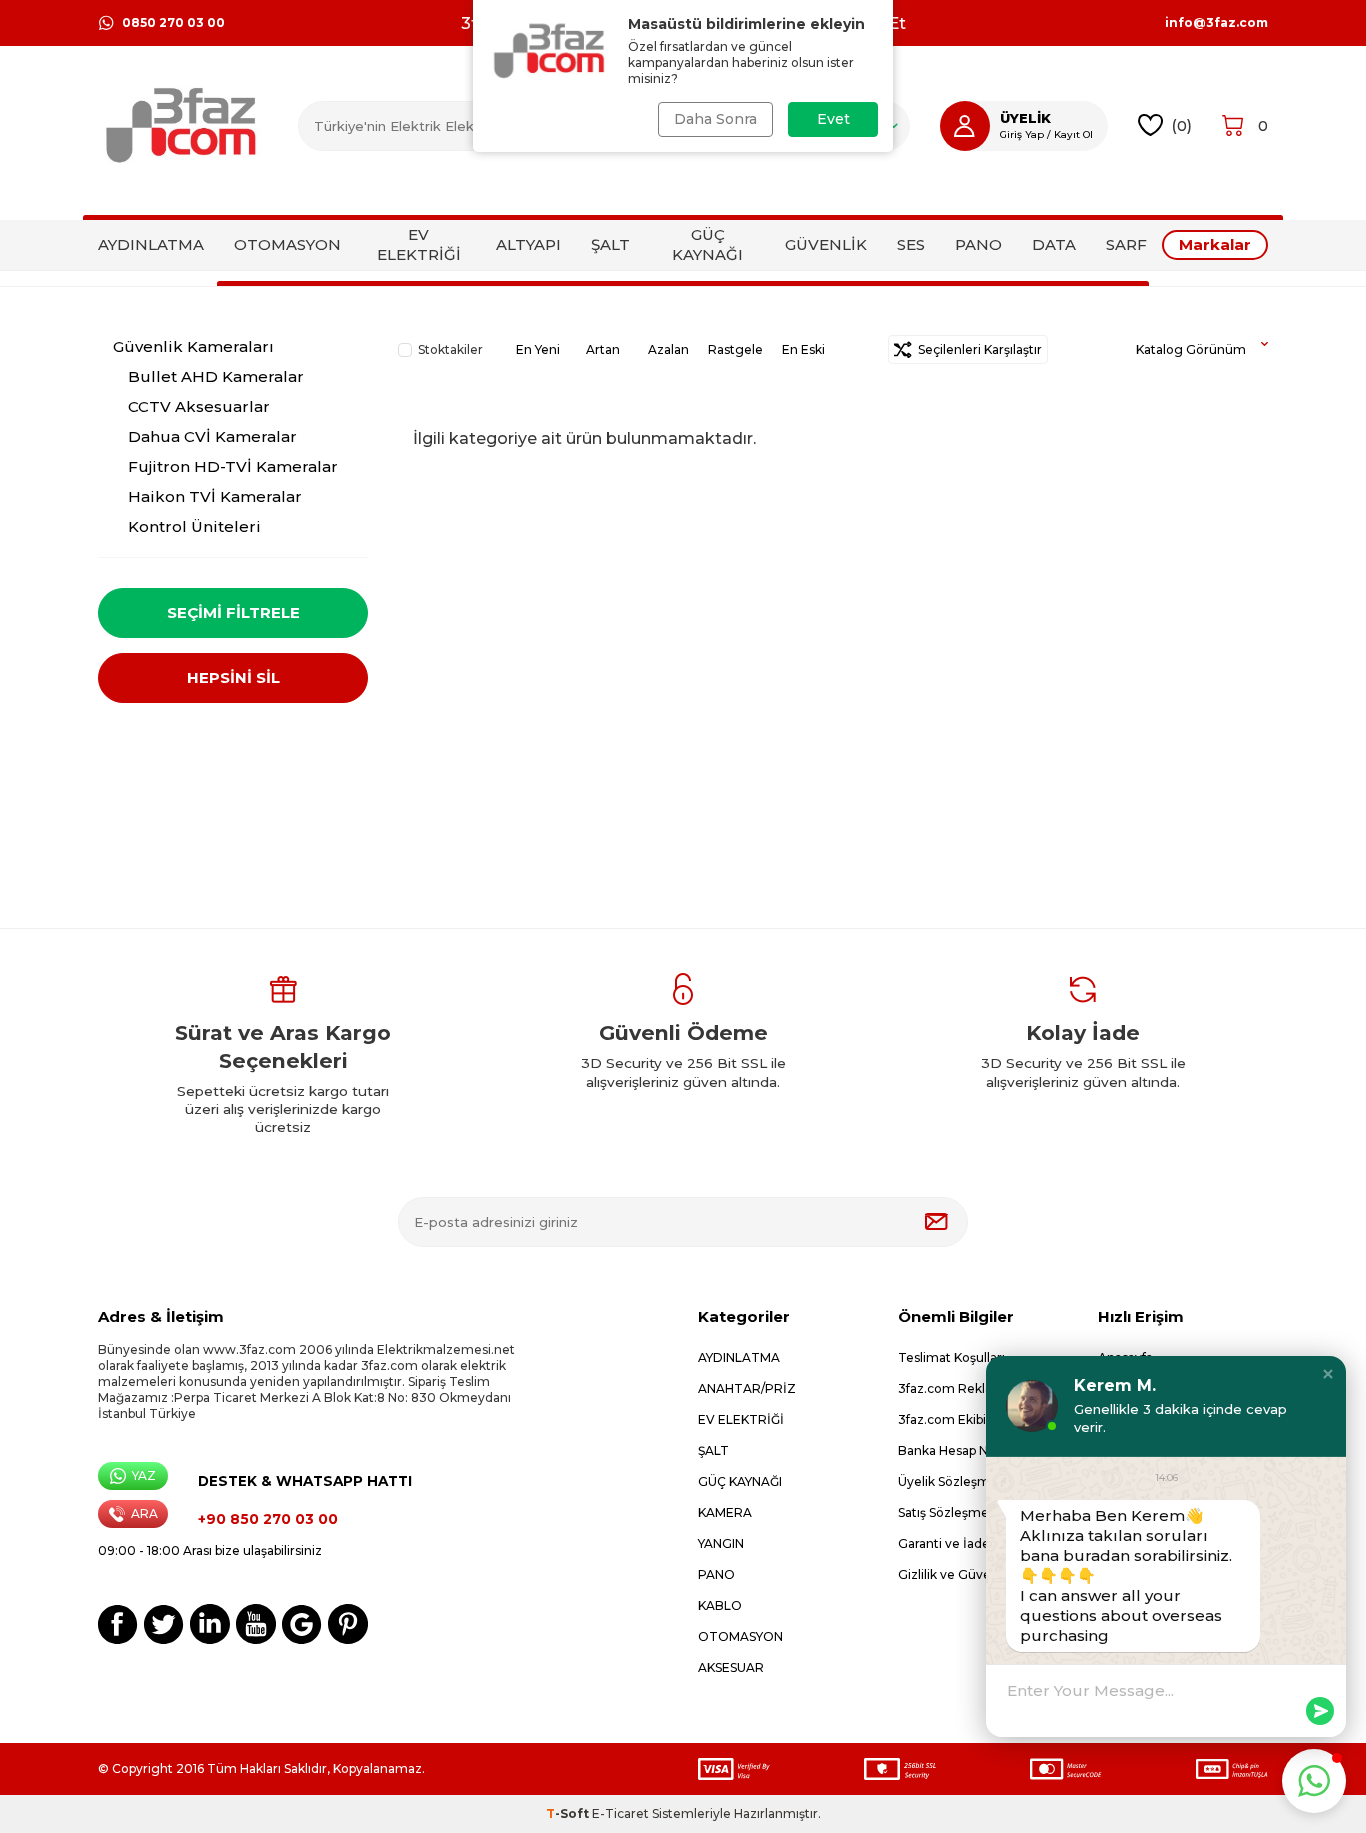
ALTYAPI (528, 244)
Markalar (1215, 244)
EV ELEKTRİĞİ (419, 244)
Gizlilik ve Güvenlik (955, 1574)
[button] (1328, 1374)
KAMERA (725, 1512)
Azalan (668, 349)
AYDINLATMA (151, 244)
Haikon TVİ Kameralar (215, 496)
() (1181, 125)
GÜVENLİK (826, 244)
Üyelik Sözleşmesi (952, 1481)
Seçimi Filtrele (233, 612)
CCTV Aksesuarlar (199, 406)
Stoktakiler (450, 349)
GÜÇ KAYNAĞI (707, 244)
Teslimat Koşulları (951, 1357)
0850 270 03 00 (173, 22)
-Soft (569, 1813)
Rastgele (735, 349)
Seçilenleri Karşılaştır (977, 349)
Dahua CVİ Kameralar (212, 436)
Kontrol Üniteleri (194, 526)
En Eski (803, 349)
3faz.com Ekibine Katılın (970, 1419)
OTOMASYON (287, 244)
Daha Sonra (715, 119)
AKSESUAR (731, 1667)
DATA (1054, 244)
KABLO (720, 1605)
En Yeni (538, 349)
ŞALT (610, 244)
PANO (978, 244)
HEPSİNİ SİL (233, 677)
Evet (833, 119)
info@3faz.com (1216, 23)
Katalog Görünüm (1191, 349)
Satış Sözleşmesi (948, 1512)
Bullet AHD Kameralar (216, 376)
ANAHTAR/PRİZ (747, 1388)
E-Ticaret (620, 1813)
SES (911, 244)
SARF (1126, 244)
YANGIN (721, 1543)
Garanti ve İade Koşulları (971, 1543)
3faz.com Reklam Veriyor (975, 1388)
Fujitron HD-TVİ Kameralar (233, 466)
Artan (603, 349)
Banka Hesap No (947, 1450)
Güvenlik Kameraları (193, 346)
